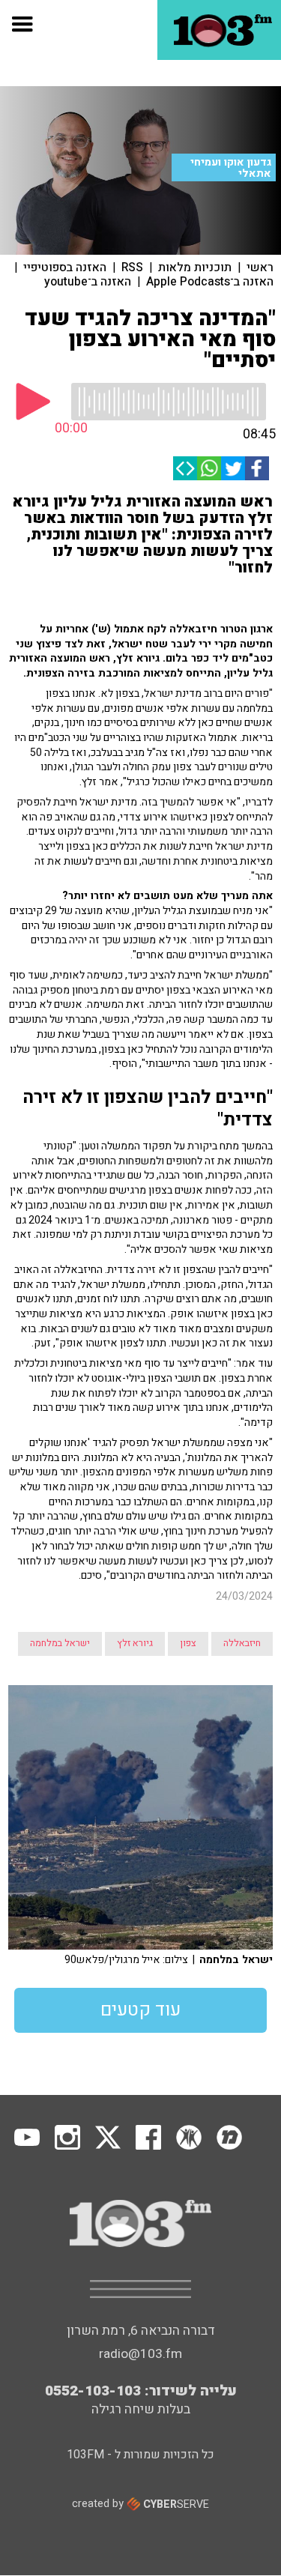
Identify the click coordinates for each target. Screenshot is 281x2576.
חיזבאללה (242, 1643)
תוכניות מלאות (195, 267)
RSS (132, 267)
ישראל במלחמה (60, 1643)
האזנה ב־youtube (88, 282)
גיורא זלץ (135, 1643)
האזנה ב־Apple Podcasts (210, 282)
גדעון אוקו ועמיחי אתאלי (231, 168)
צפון (188, 1643)
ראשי (260, 267)
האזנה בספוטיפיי (65, 267)
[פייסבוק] (257, 468)
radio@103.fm (140, 2354)
